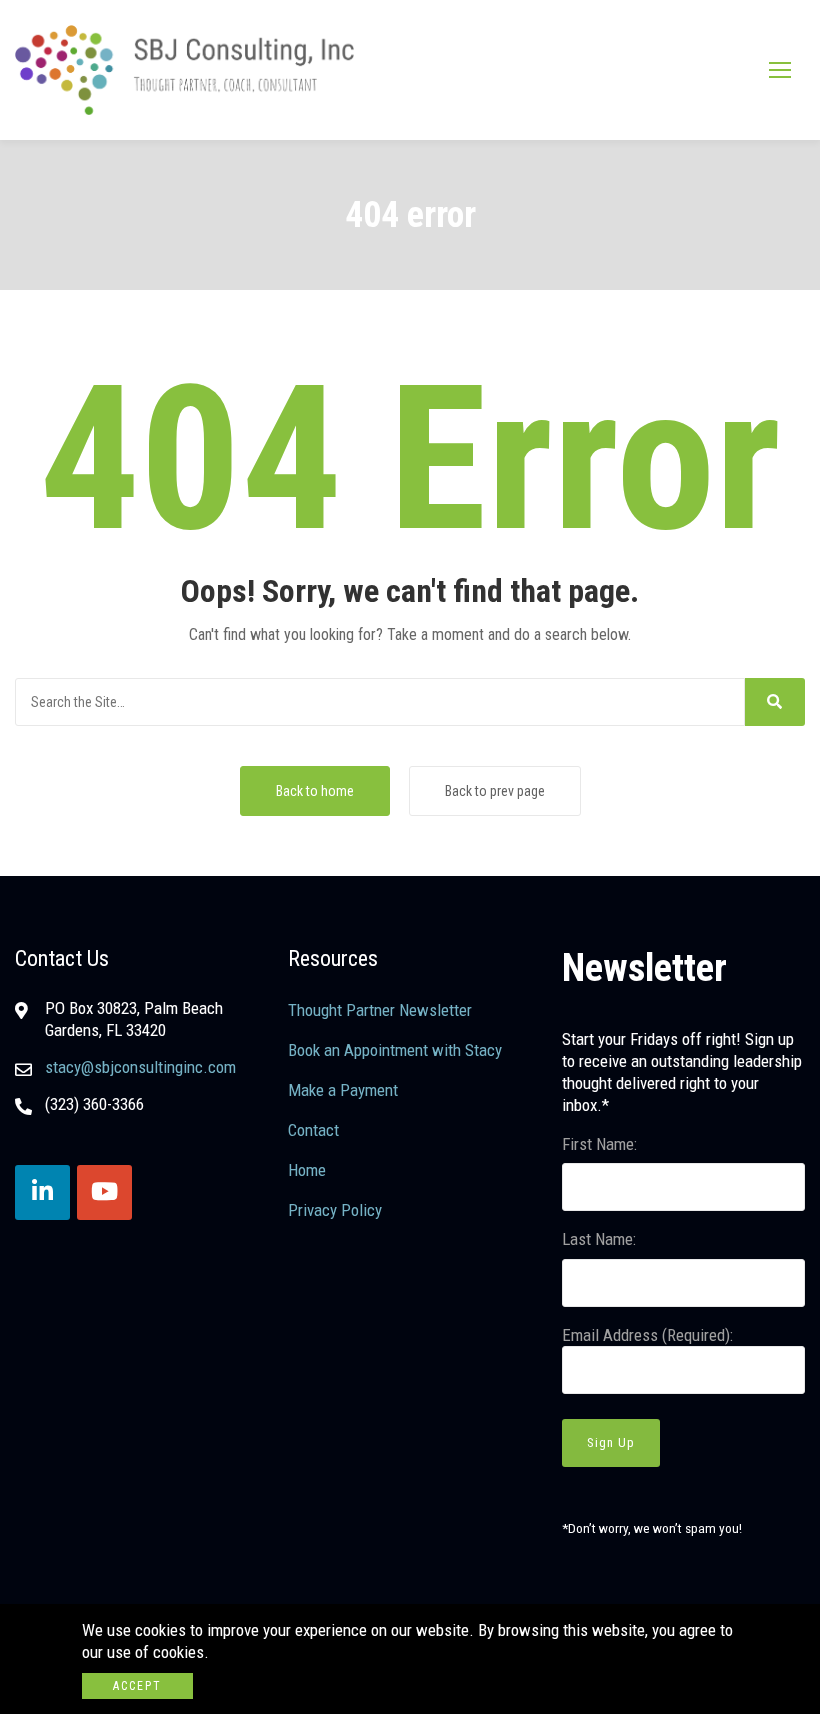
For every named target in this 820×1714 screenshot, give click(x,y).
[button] (780, 69)
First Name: (599, 1144)
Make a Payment (343, 1090)
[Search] (775, 702)
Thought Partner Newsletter (380, 1010)
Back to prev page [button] (495, 791)
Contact (313, 1130)
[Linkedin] (42, 1192)
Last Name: (599, 1239)
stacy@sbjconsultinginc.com (140, 1067)
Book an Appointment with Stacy (395, 1050)
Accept (137, 1686)
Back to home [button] (315, 791)
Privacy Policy (335, 1210)
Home (307, 1170)
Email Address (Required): (647, 1335)
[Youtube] (104, 1192)
